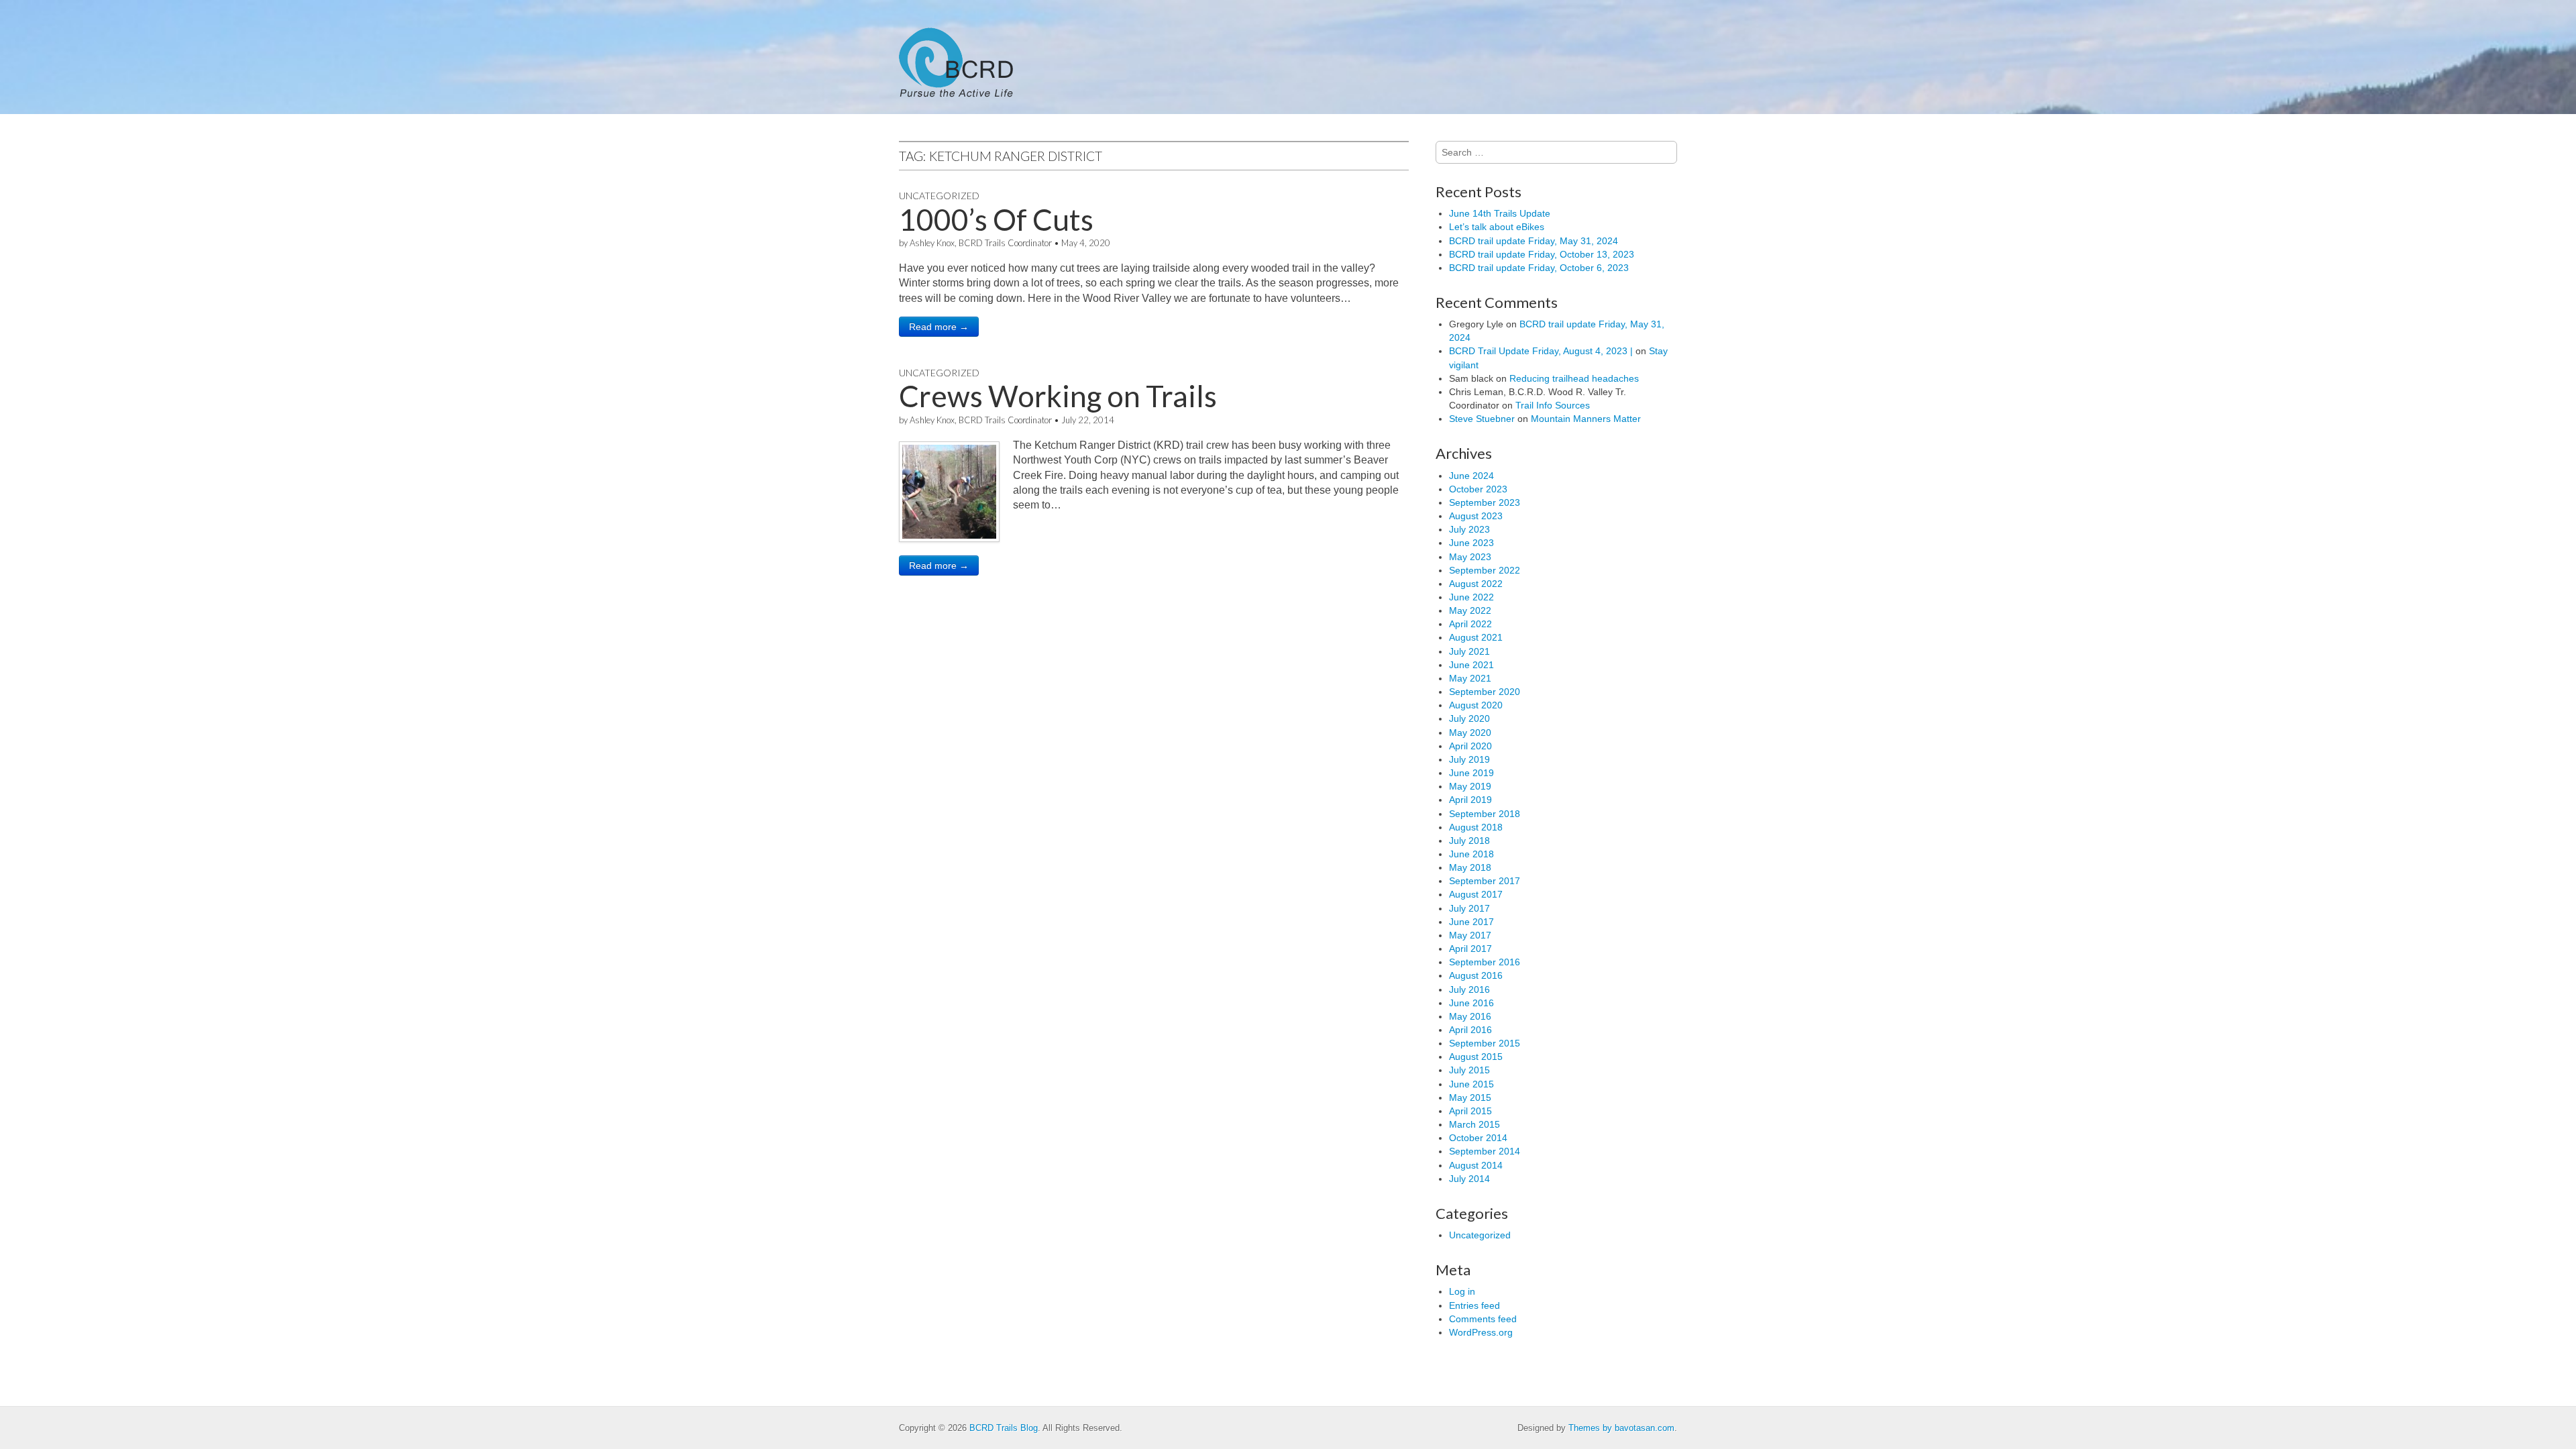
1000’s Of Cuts (996, 219)
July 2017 (1469, 908)
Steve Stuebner (1482, 419)
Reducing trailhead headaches (1574, 378)
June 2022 (1471, 597)
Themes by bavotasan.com (1621, 1428)
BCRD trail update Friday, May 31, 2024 (1534, 241)
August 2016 (1476, 975)
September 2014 (1485, 1151)
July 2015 (1469, 1070)
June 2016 (1471, 1003)
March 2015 (1474, 1124)
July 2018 (1469, 841)
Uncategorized (939, 196)
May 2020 (1470, 733)
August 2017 (1476, 894)
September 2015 (1485, 1043)
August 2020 (1476, 705)
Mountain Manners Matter (1586, 419)
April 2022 (1470, 624)
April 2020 (1470, 746)
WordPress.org (1481, 1332)
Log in (1462, 1291)
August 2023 (1476, 516)
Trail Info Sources (1553, 405)
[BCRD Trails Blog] (956, 57)
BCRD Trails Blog (1004, 1428)
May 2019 (1470, 786)
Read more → (939, 327)
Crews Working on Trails (1058, 396)
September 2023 (1485, 502)
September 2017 (1485, 881)
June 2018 (1471, 854)
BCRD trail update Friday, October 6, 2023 (1539, 268)
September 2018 (1485, 814)
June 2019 (1471, 773)
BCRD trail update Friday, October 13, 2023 (1542, 254)
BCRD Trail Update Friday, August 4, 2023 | (1541, 351)
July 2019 (1469, 759)
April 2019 (1470, 800)
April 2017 (1470, 949)
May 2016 (1470, 1016)
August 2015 (1476, 1057)
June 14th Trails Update (1500, 213)
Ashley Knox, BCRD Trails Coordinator (981, 243)
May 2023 (1470, 557)
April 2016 (1470, 1030)
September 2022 (1485, 570)
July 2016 (1469, 989)
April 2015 (1470, 1111)
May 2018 (1470, 867)
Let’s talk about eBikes (1497, 227)
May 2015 (1470, 1097)
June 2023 (1471, 543)
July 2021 (1469, 651)
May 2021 (1470, 678)
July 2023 (1469, 529)
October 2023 (1478, 489)
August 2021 (1476, 637)
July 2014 (1469, 1179)
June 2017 (1471, 922)
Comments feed (1483, 1319)
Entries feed (1474, 1305)
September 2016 (1485, 962)
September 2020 (1485, 692)
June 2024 (1471, 476)
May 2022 (1470, 610)
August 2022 (1476, 584)
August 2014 (1476, 1165)
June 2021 (1471, 665)
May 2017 (1470, 935)
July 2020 (1469, 718)
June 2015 (1471, 1084)
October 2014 (1478, 1138)
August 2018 (1476, 827)
